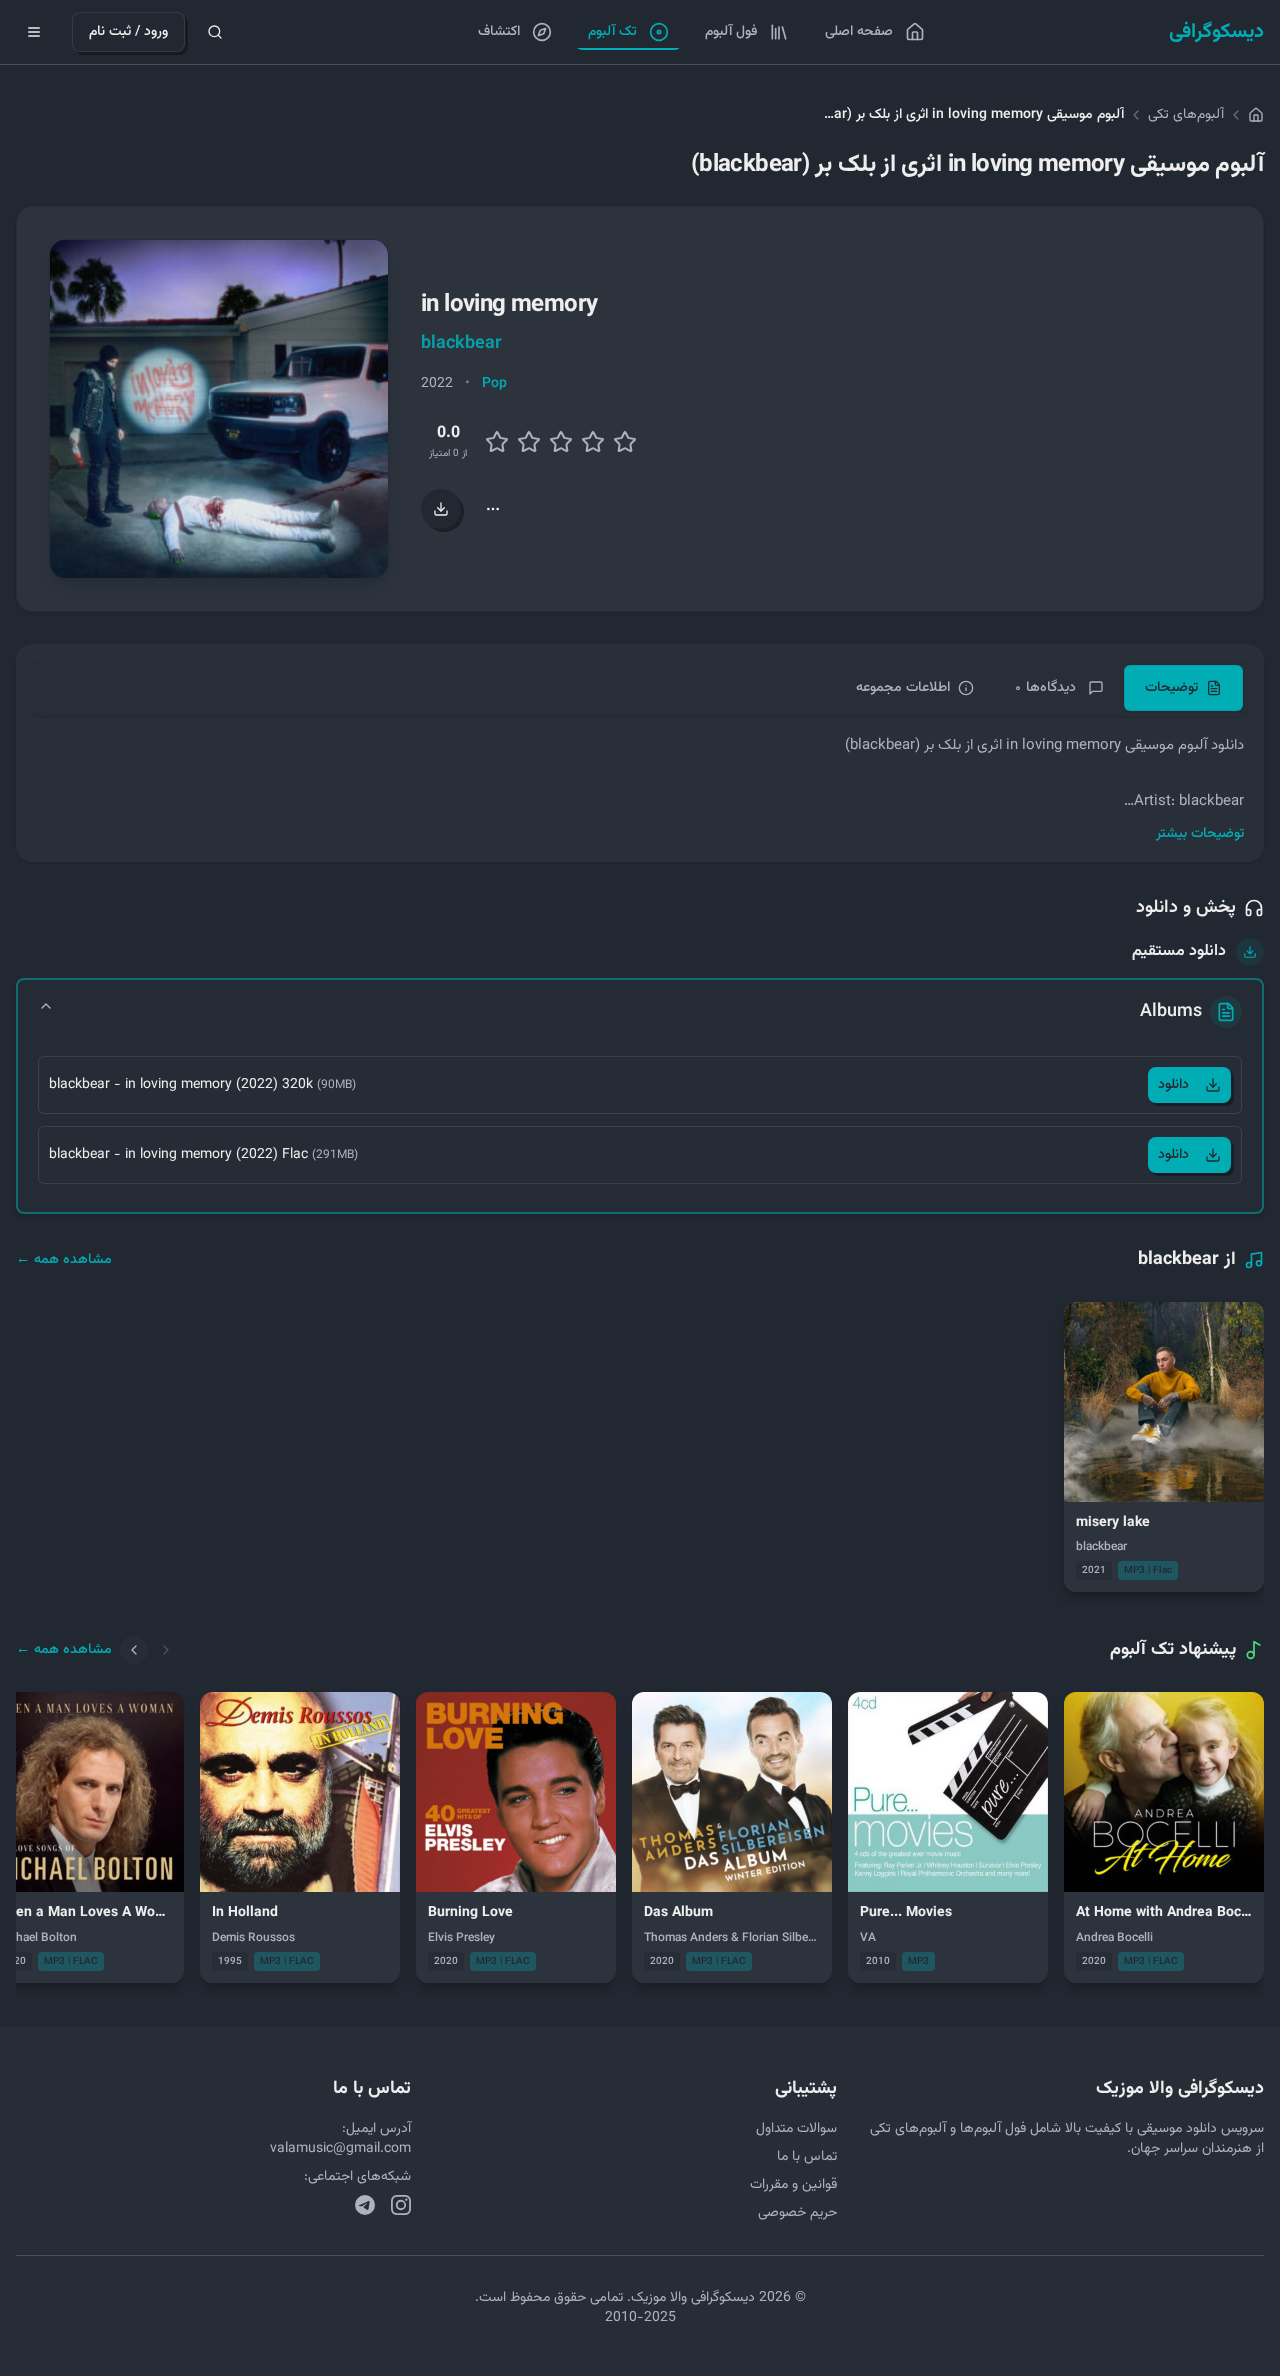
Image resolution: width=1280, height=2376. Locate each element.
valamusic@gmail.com (340, 2149)
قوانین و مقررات (793, 2185)
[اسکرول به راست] (166, 1650)
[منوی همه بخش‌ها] (34, 32)
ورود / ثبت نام (128, 32)
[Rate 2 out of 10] (497, 442)
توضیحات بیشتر (1200, 834)
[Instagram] (401, 2205)
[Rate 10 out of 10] (625, 442)
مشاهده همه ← (64, 1260)
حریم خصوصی (797, 2213)
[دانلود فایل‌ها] (441, 509)
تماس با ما (807, 2157)
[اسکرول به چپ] (134, 1650)
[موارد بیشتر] (493, 509)
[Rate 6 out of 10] (561, 442)
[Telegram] (365, 2205)
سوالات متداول (796, 2129)
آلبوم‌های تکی (1186, 115)
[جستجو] (215, 32)
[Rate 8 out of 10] (593, 442)
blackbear (461, 344)
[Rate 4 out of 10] (529, 442)
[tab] (1183, 688)
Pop (494, 384)
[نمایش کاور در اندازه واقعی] (219, 409)
